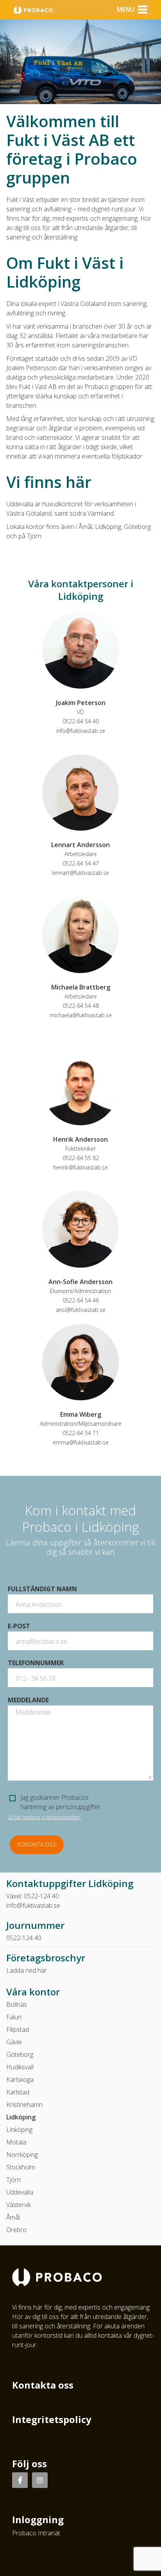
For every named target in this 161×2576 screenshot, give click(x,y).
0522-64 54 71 (81, 1433)
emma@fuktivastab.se (81, 1442)
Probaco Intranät (36, 2533)
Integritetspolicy (52, 2419)
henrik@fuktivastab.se (80, 1167)
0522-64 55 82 (81, 1158)
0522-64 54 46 (81, 1300)
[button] (126, 9)
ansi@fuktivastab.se (81, 1310)
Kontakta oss (43, 2385)
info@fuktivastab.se (81, 731)
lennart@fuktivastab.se (80, 873)
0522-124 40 (41, 1896)
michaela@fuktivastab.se (81, 1015)
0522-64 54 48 (81, 1006)
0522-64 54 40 (81, 721)
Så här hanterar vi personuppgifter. (45, 1817)
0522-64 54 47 (81, 863)
